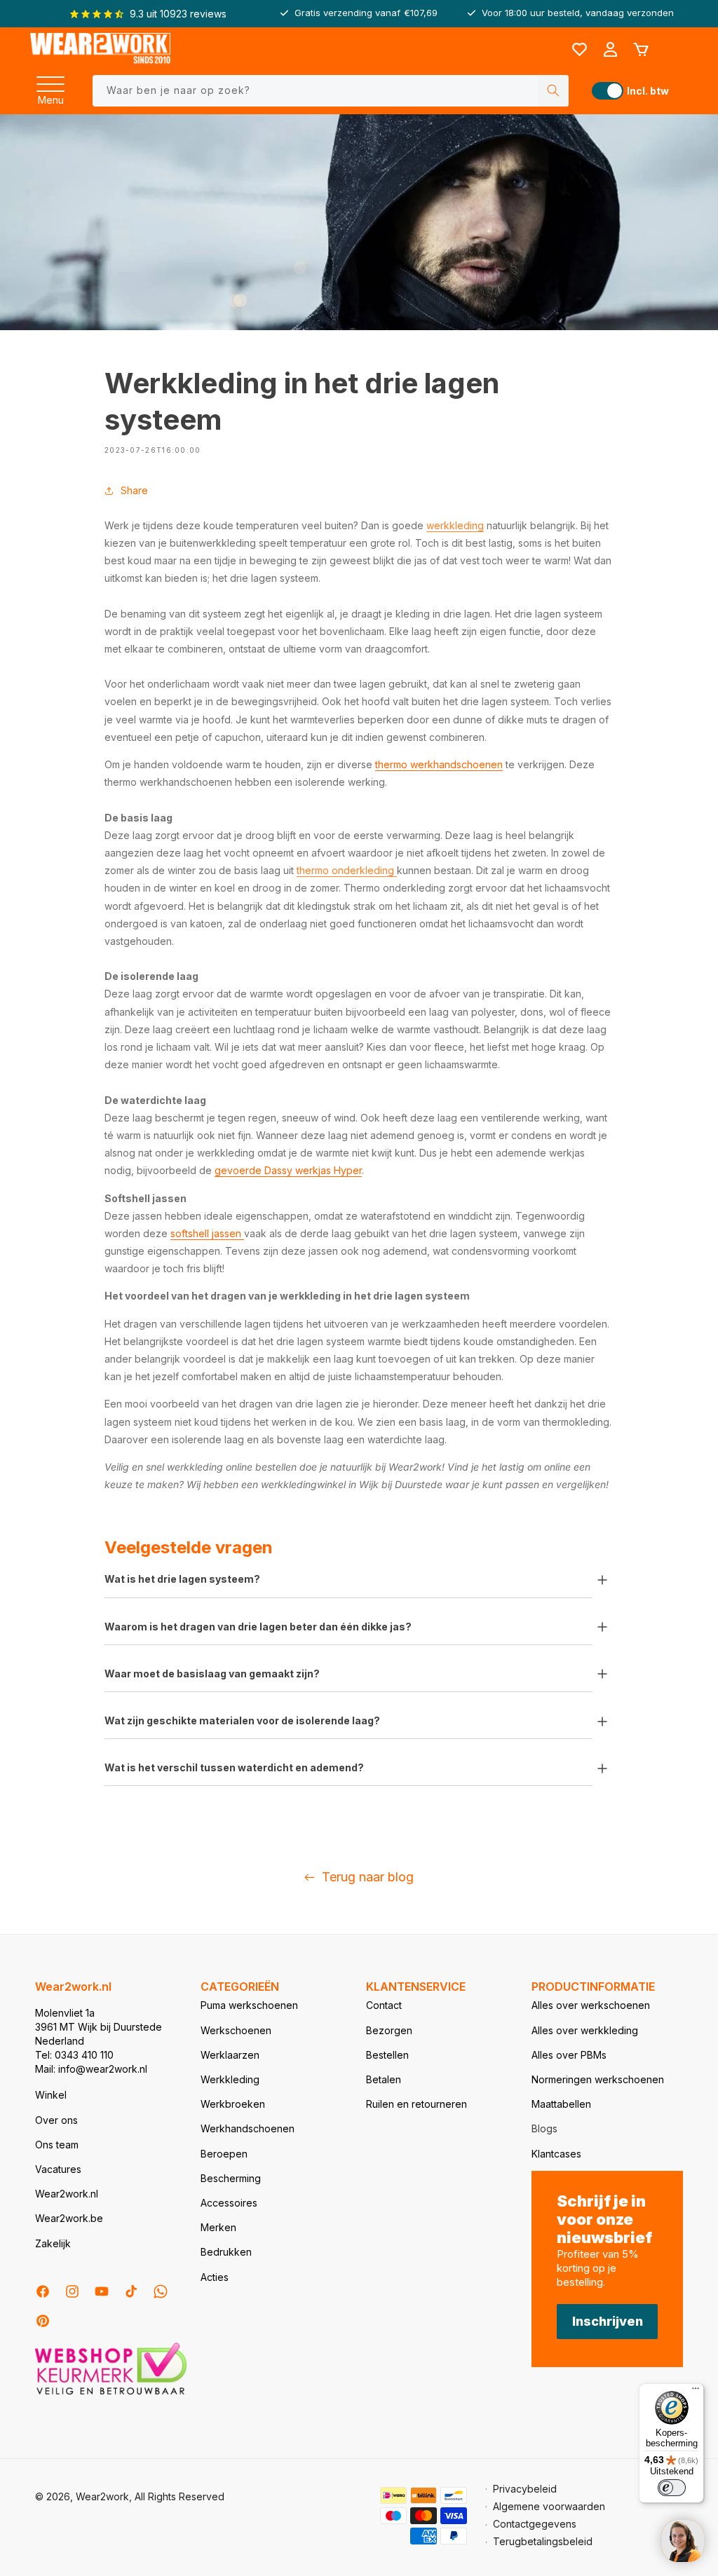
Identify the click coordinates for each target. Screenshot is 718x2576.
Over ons (56, 2120)
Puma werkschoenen (249, 2005)
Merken (218, 2227)
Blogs (544, 2128)
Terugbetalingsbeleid (543, 2541)
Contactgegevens (535, 2524)
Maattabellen (561, 2104)
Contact (384, 2005)
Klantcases (556, 2154)
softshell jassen (207, 1233)
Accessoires (229, 2203)
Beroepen (224, 2154)
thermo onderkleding (347, 870)
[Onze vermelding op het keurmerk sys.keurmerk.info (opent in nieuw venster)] (111, 2393)
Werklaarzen (230, 2055)
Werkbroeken (233, 2104)
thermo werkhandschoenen (439, 764)
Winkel (51, 2095)
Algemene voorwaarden (549, 2506)
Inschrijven (608, 2321)
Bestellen (387, 2055)
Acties (215, 2277)
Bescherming (231, 2178)
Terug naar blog (368, 1877)
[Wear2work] (100, 49)
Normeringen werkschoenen (598, 2079)
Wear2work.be (69, 2218)
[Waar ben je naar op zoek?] (553, 91)
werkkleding (455, 525)
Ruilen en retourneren (416, 2104)
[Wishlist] (579, 50)
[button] (50, 80)
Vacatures (58, 2169)
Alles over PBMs (569, 2055)
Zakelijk (53, 2243)
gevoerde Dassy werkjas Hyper (288, 1170)
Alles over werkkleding (585, 2030)
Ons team (57, 2145)
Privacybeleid (525, 2489)
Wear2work (102, 2496)
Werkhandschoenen (248, 2128)
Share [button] (134, 490)
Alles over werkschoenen (591, 2005)
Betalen (384, 2079)
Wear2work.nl (67, 2194)
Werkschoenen (236, 2030)
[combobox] (331, 91)
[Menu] (50, 80)
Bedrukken (226, 2252)
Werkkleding (230, 2079)
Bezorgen (389, 2030)
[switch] (672, 2488)
